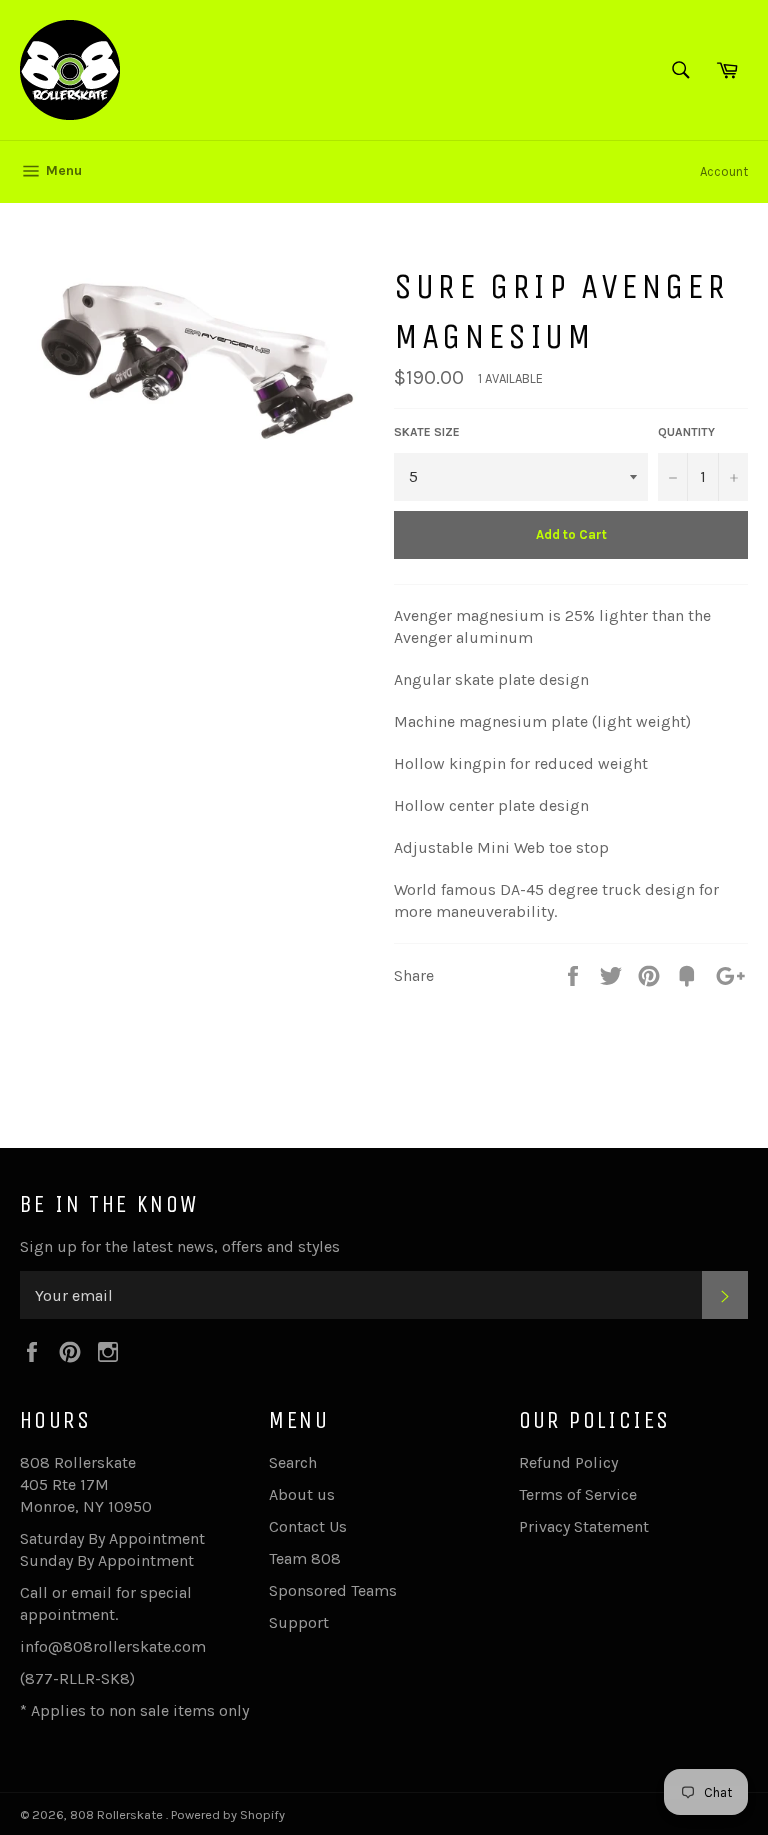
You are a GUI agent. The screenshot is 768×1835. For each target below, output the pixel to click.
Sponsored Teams (333, 1590)
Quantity (686, 432)
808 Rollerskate (118, 1814)
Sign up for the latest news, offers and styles (180, 1246)
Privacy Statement (584, 1526)
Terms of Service (578, 1494)
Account (724, 171)
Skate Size (427, 432)
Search (293, 1462)
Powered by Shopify (228, 1814)
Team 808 (305, 1558)
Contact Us (308, 1526)
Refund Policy (568, 1462)
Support (299, 1622)
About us (302, 1494)
